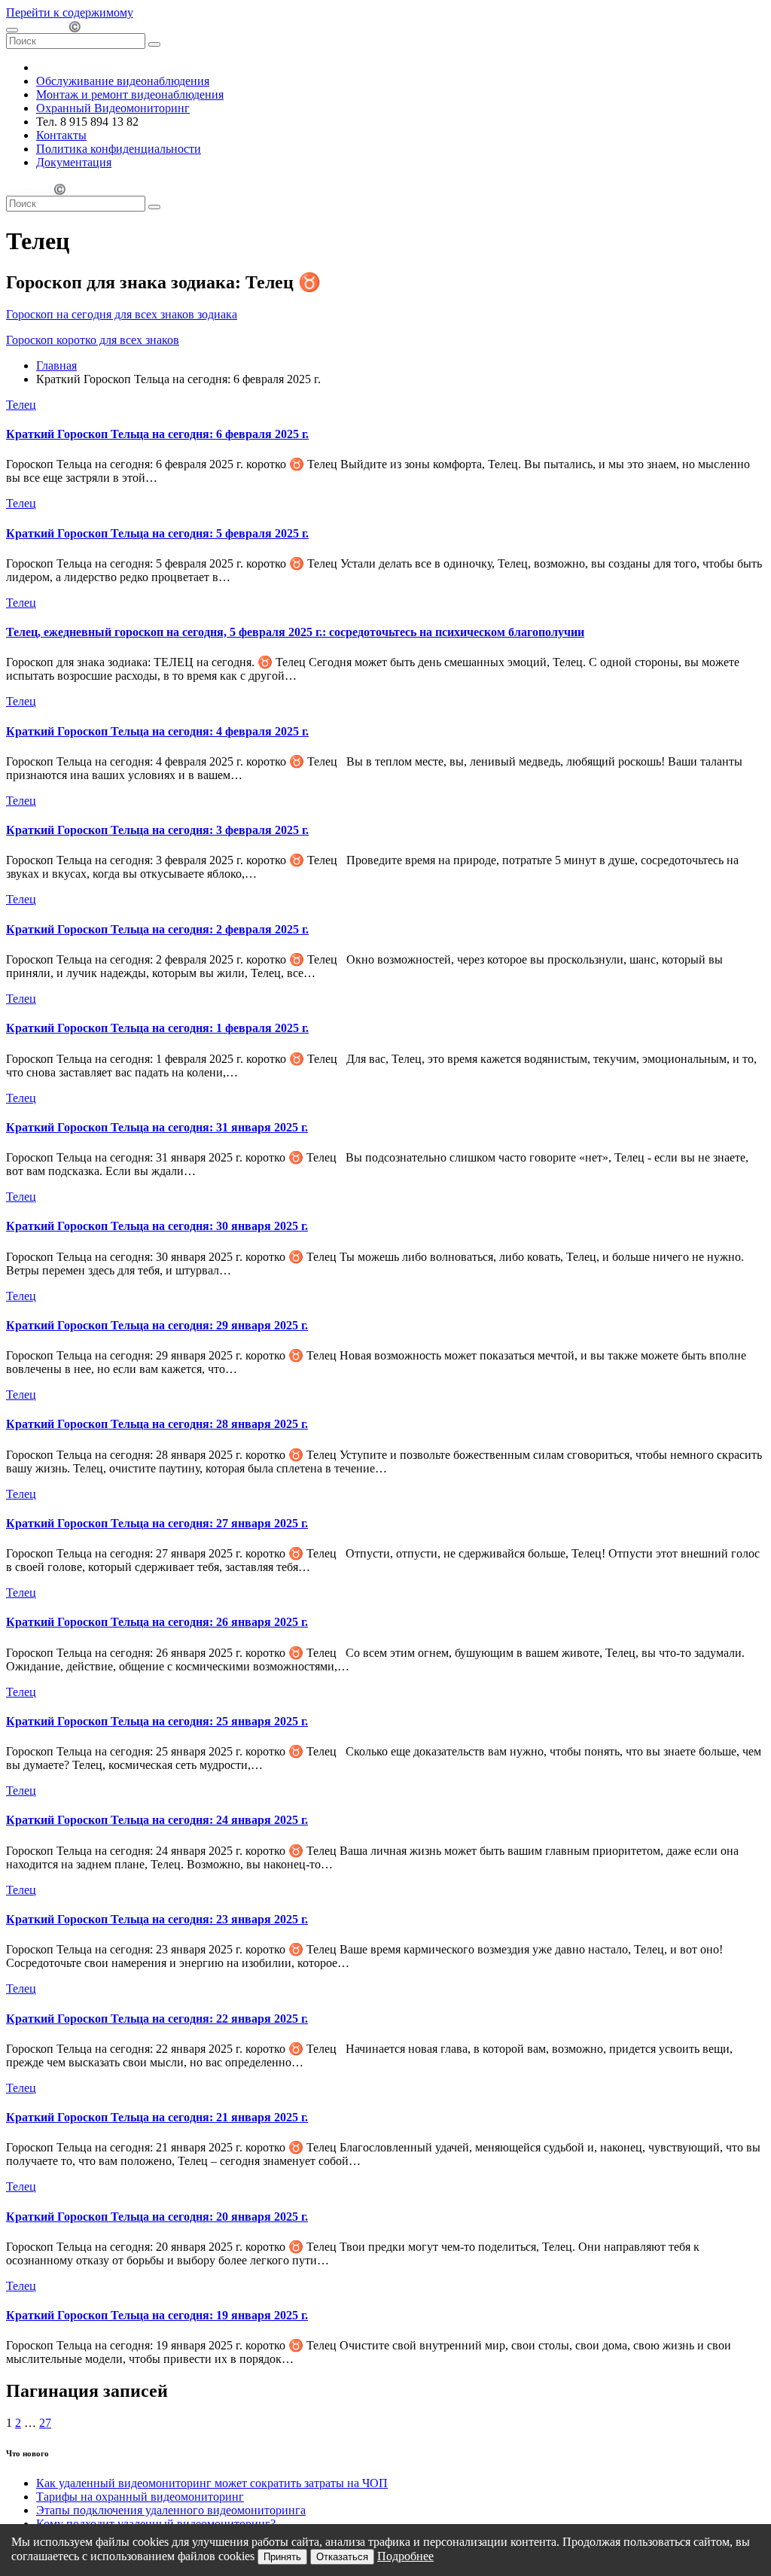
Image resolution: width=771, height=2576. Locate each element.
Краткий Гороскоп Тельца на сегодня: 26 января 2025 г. (157, 1622)
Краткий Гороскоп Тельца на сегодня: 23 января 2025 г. (157, 1919)
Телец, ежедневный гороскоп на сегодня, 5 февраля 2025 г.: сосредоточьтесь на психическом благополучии (295, 632)
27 (45, 2423)
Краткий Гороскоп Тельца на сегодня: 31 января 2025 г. (157, 1127)
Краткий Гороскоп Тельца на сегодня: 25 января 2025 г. (157, 1721)
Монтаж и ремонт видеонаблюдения (130, 94)
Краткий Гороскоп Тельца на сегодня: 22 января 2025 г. (157, 2019)
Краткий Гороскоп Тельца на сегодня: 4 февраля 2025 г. (157, 731)
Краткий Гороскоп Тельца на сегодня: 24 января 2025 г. (157, 1820)
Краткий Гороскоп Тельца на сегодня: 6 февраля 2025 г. (157, 434)
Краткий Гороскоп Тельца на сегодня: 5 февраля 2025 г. (157, 533)
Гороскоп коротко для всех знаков (93, 340)
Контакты (61, 135)
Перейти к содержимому (70, 12)
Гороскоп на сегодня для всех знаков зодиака (122, 314)
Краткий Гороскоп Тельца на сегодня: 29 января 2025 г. (157, 1325)
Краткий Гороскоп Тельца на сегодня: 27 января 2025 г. (157, 1523)
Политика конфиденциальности (119, 149)
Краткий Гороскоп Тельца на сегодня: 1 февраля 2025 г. (157, 1028)
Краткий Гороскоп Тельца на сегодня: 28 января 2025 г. (157, 1424)
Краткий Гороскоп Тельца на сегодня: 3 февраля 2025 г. (157, 830)
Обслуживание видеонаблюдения (123, 81)
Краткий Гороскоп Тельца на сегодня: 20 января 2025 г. (157, 2217)
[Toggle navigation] (12, 30)
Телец (21, 405)
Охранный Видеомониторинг (113, 108)
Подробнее (405, 2556)
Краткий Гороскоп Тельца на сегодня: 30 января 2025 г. (157, 1226)
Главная (56, 365)
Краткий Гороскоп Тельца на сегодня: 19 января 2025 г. (157, 2315)
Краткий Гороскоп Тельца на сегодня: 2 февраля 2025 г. (157, 929)
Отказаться (342, 2557)
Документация (74, 162)
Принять (282, 2557)
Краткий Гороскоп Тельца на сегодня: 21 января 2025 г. (157, 2117)
